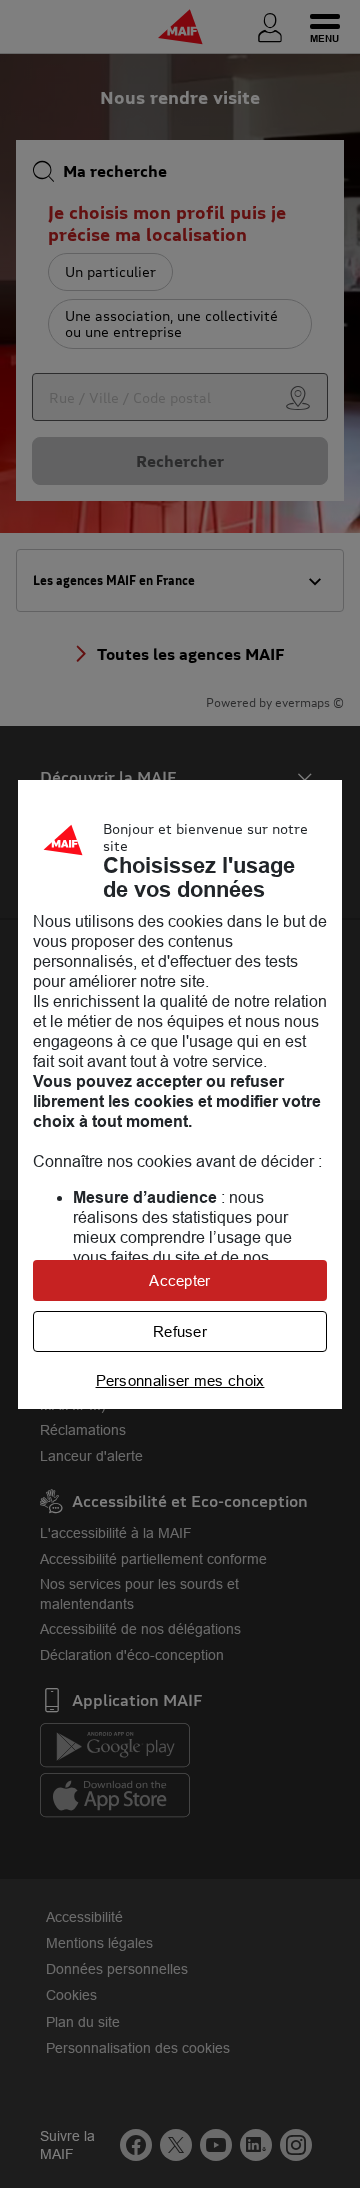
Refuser (180, 1331)
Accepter (179, 1280)
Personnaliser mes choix (180, 1380)
